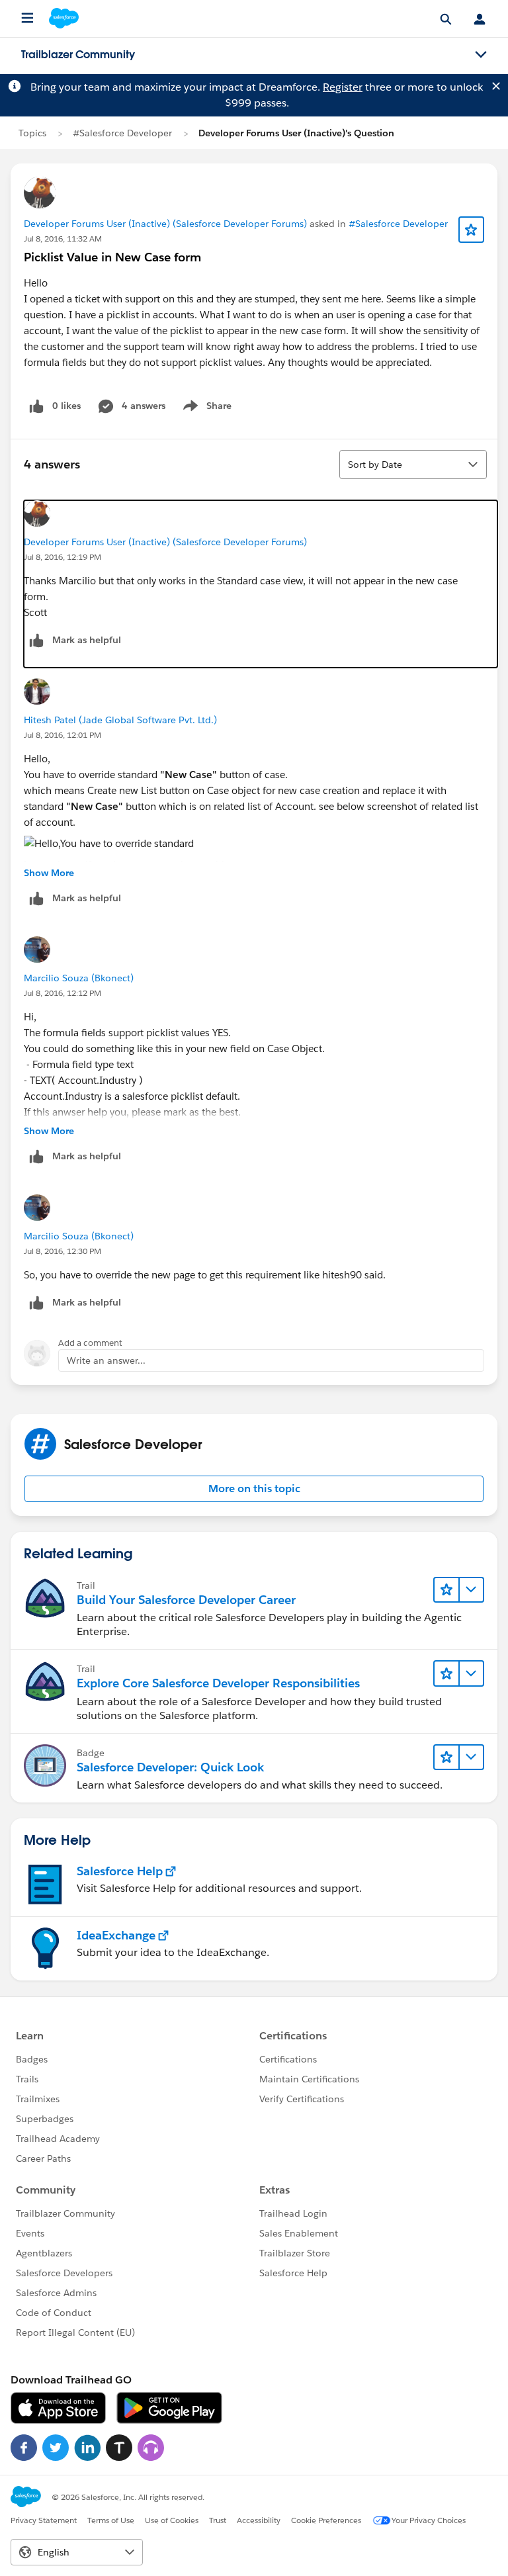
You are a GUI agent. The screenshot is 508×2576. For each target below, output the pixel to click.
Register (343, 87)
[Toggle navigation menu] (481, 55)
